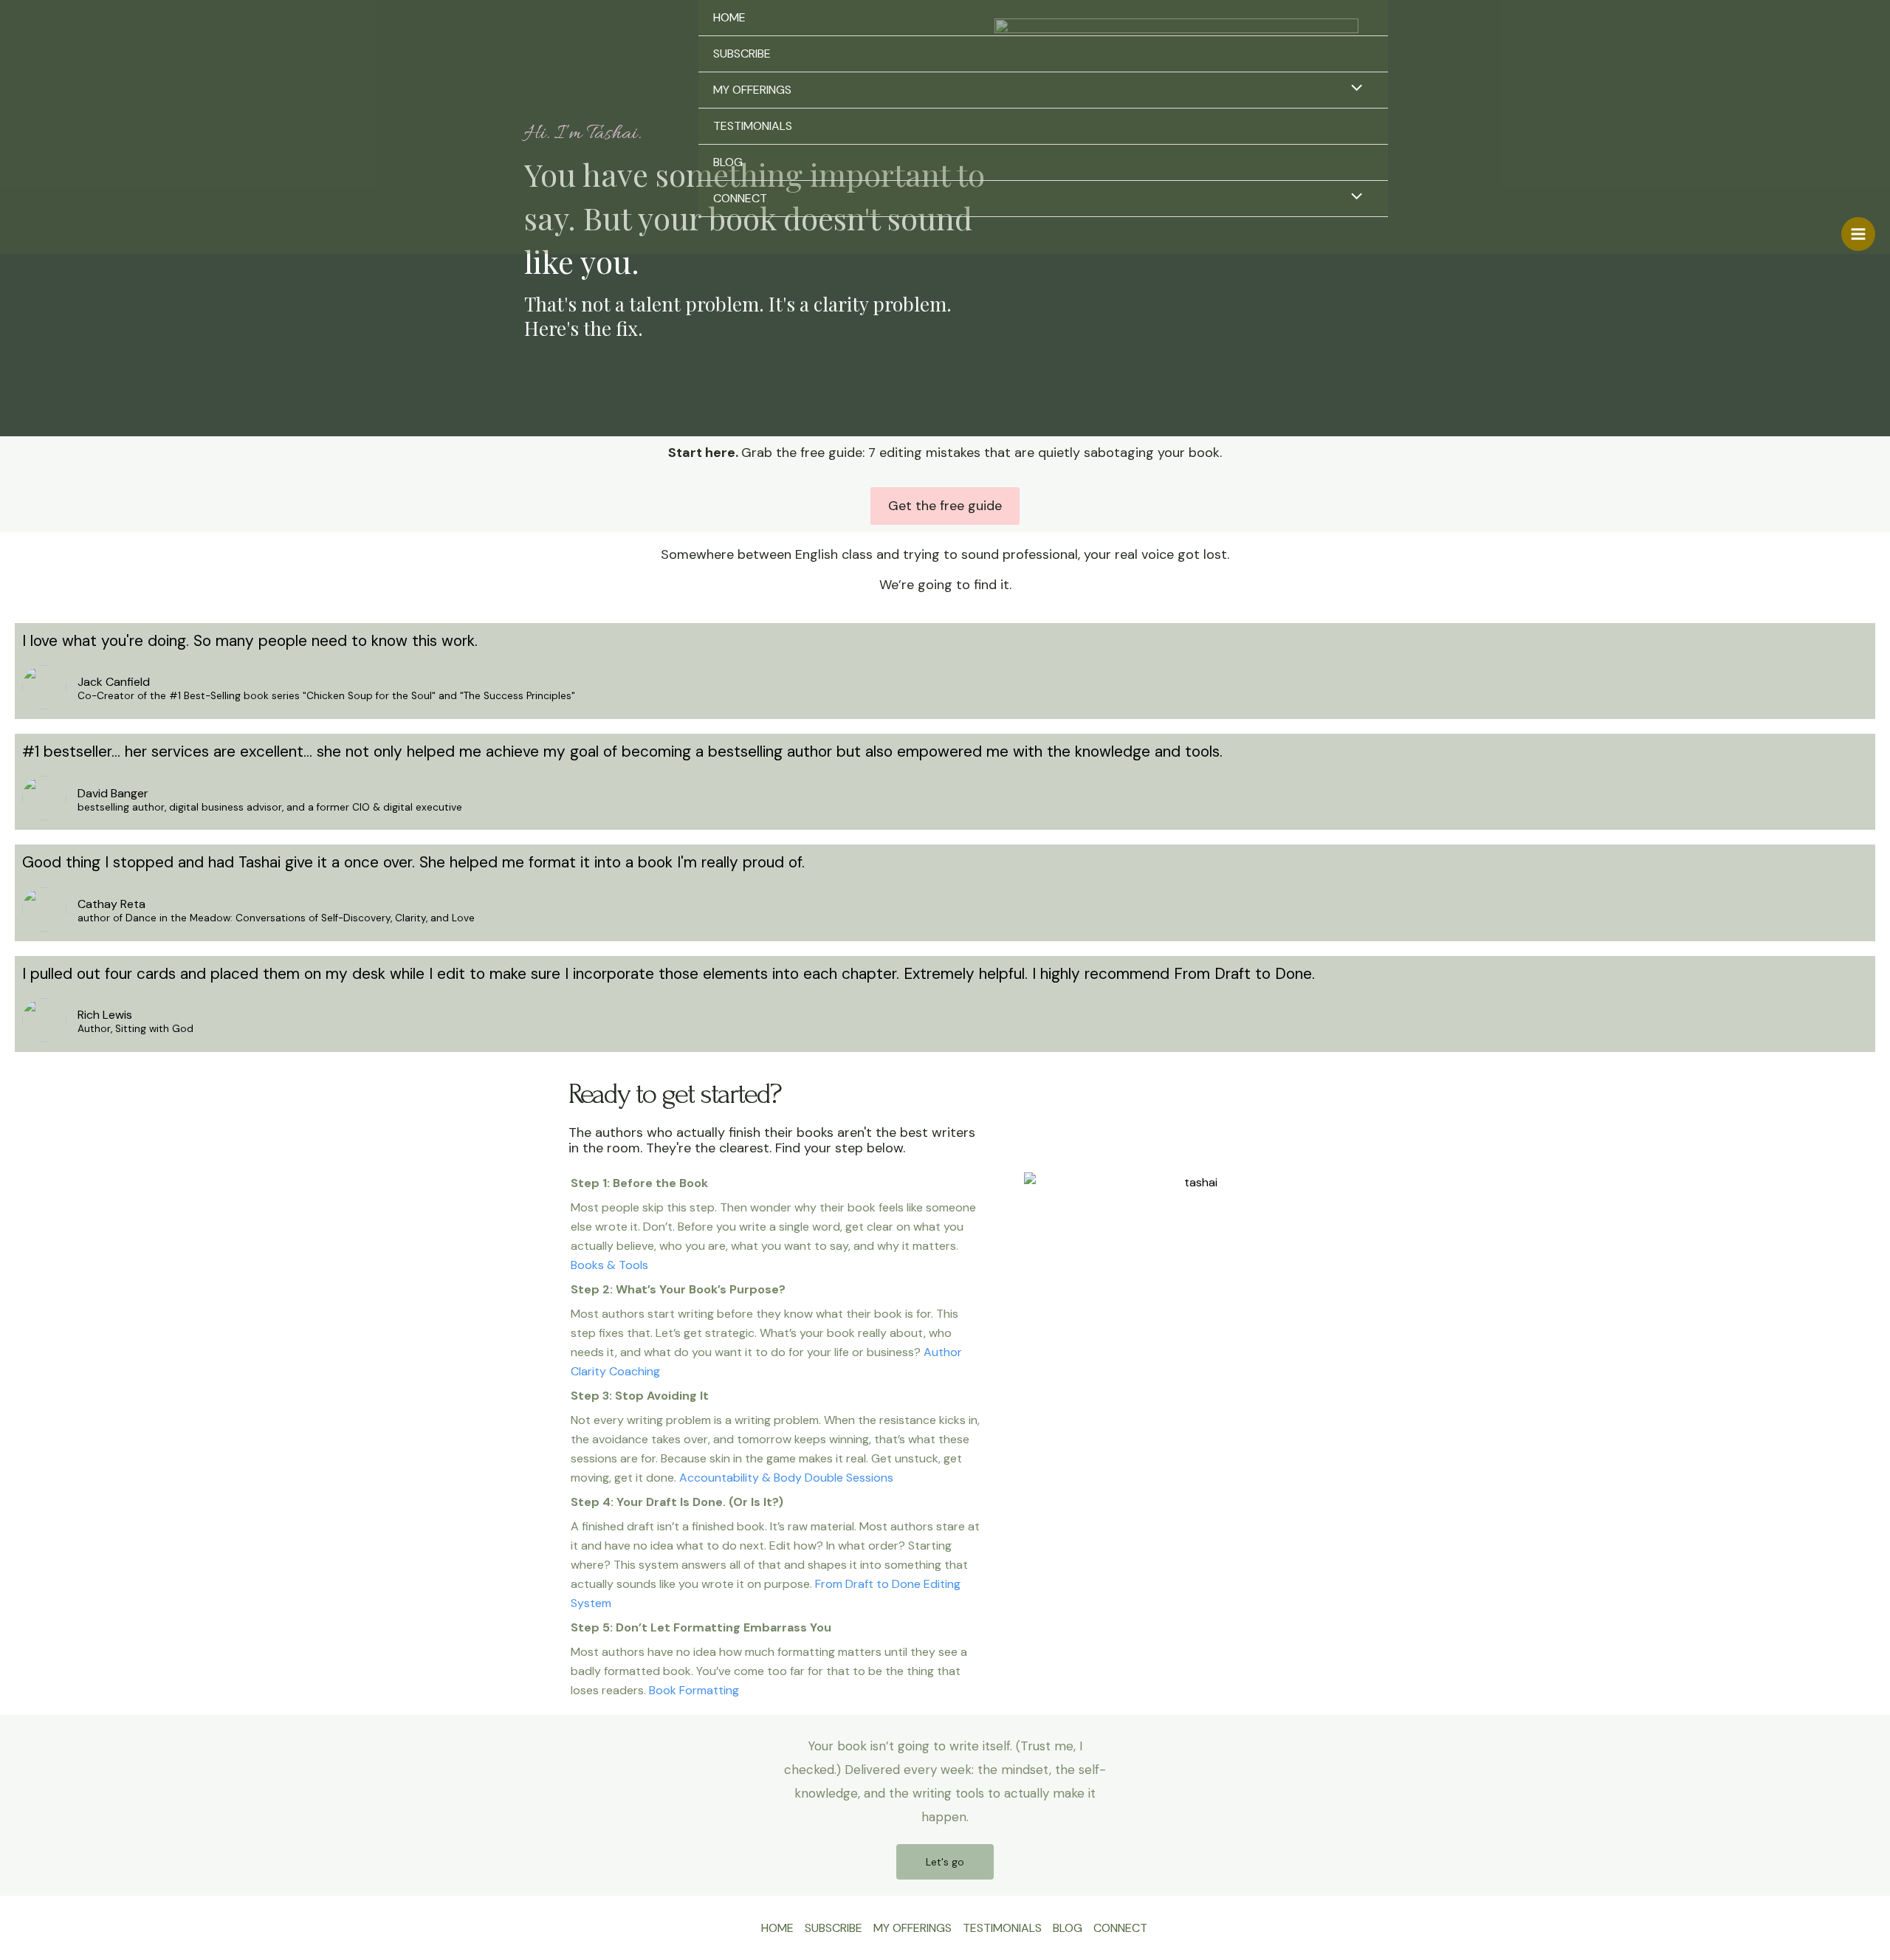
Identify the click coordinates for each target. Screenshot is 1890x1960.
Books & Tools (609, 1265)
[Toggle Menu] (1353, 89)
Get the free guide (945, 506)
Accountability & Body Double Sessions (786, 1478)
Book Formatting (694, 1690)
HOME (729, 17)
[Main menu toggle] (1858, 234)
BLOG (728, 162)
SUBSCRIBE (742, 54)
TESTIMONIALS (753, 126)
